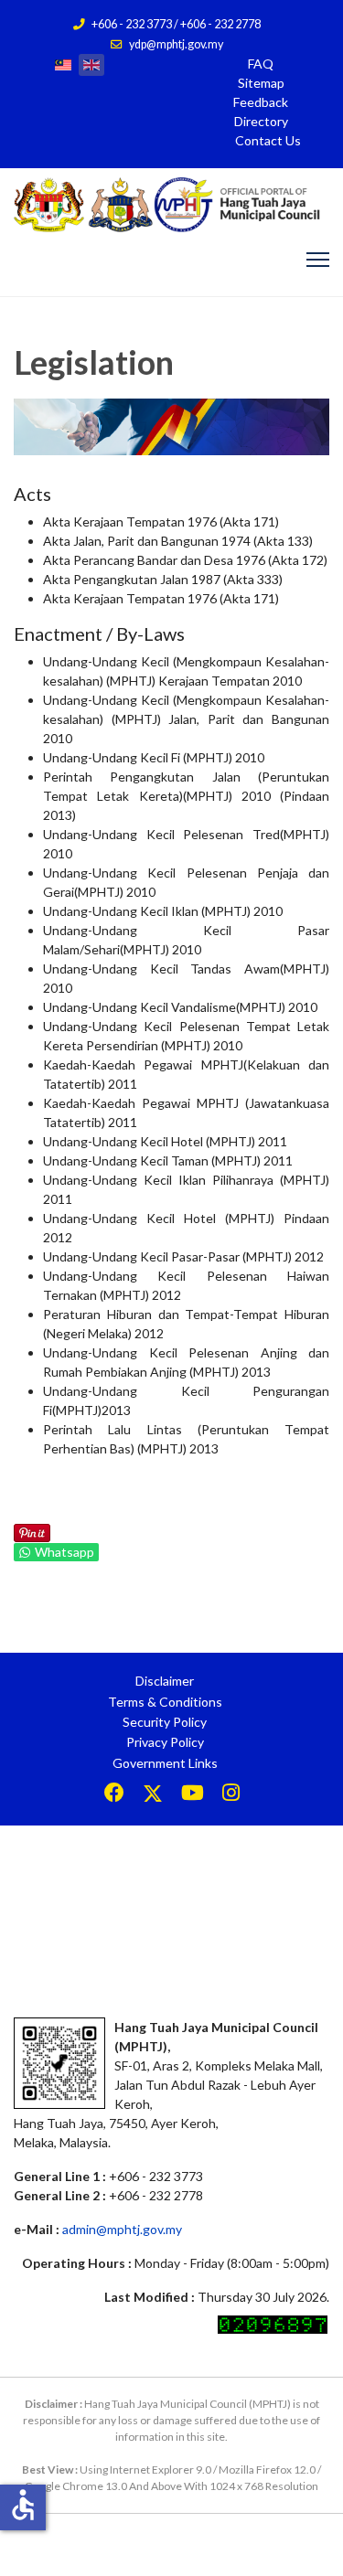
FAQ (261, 64)
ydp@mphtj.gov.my (176, 44)
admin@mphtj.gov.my (122, 2229)
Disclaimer (165, 1681)
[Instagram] (231, 1795)
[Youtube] (193, 1795)
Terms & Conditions (165, 1702)
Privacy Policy (165, 1742)
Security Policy (165, 1722)
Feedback (261, 102)
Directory (261, 121)
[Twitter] (153, 1795)
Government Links (165, 1763)
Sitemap (261, 83)
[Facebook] (114, 1795)
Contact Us (268, 140)
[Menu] (318, 260)
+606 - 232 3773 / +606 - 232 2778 (176, 24)
